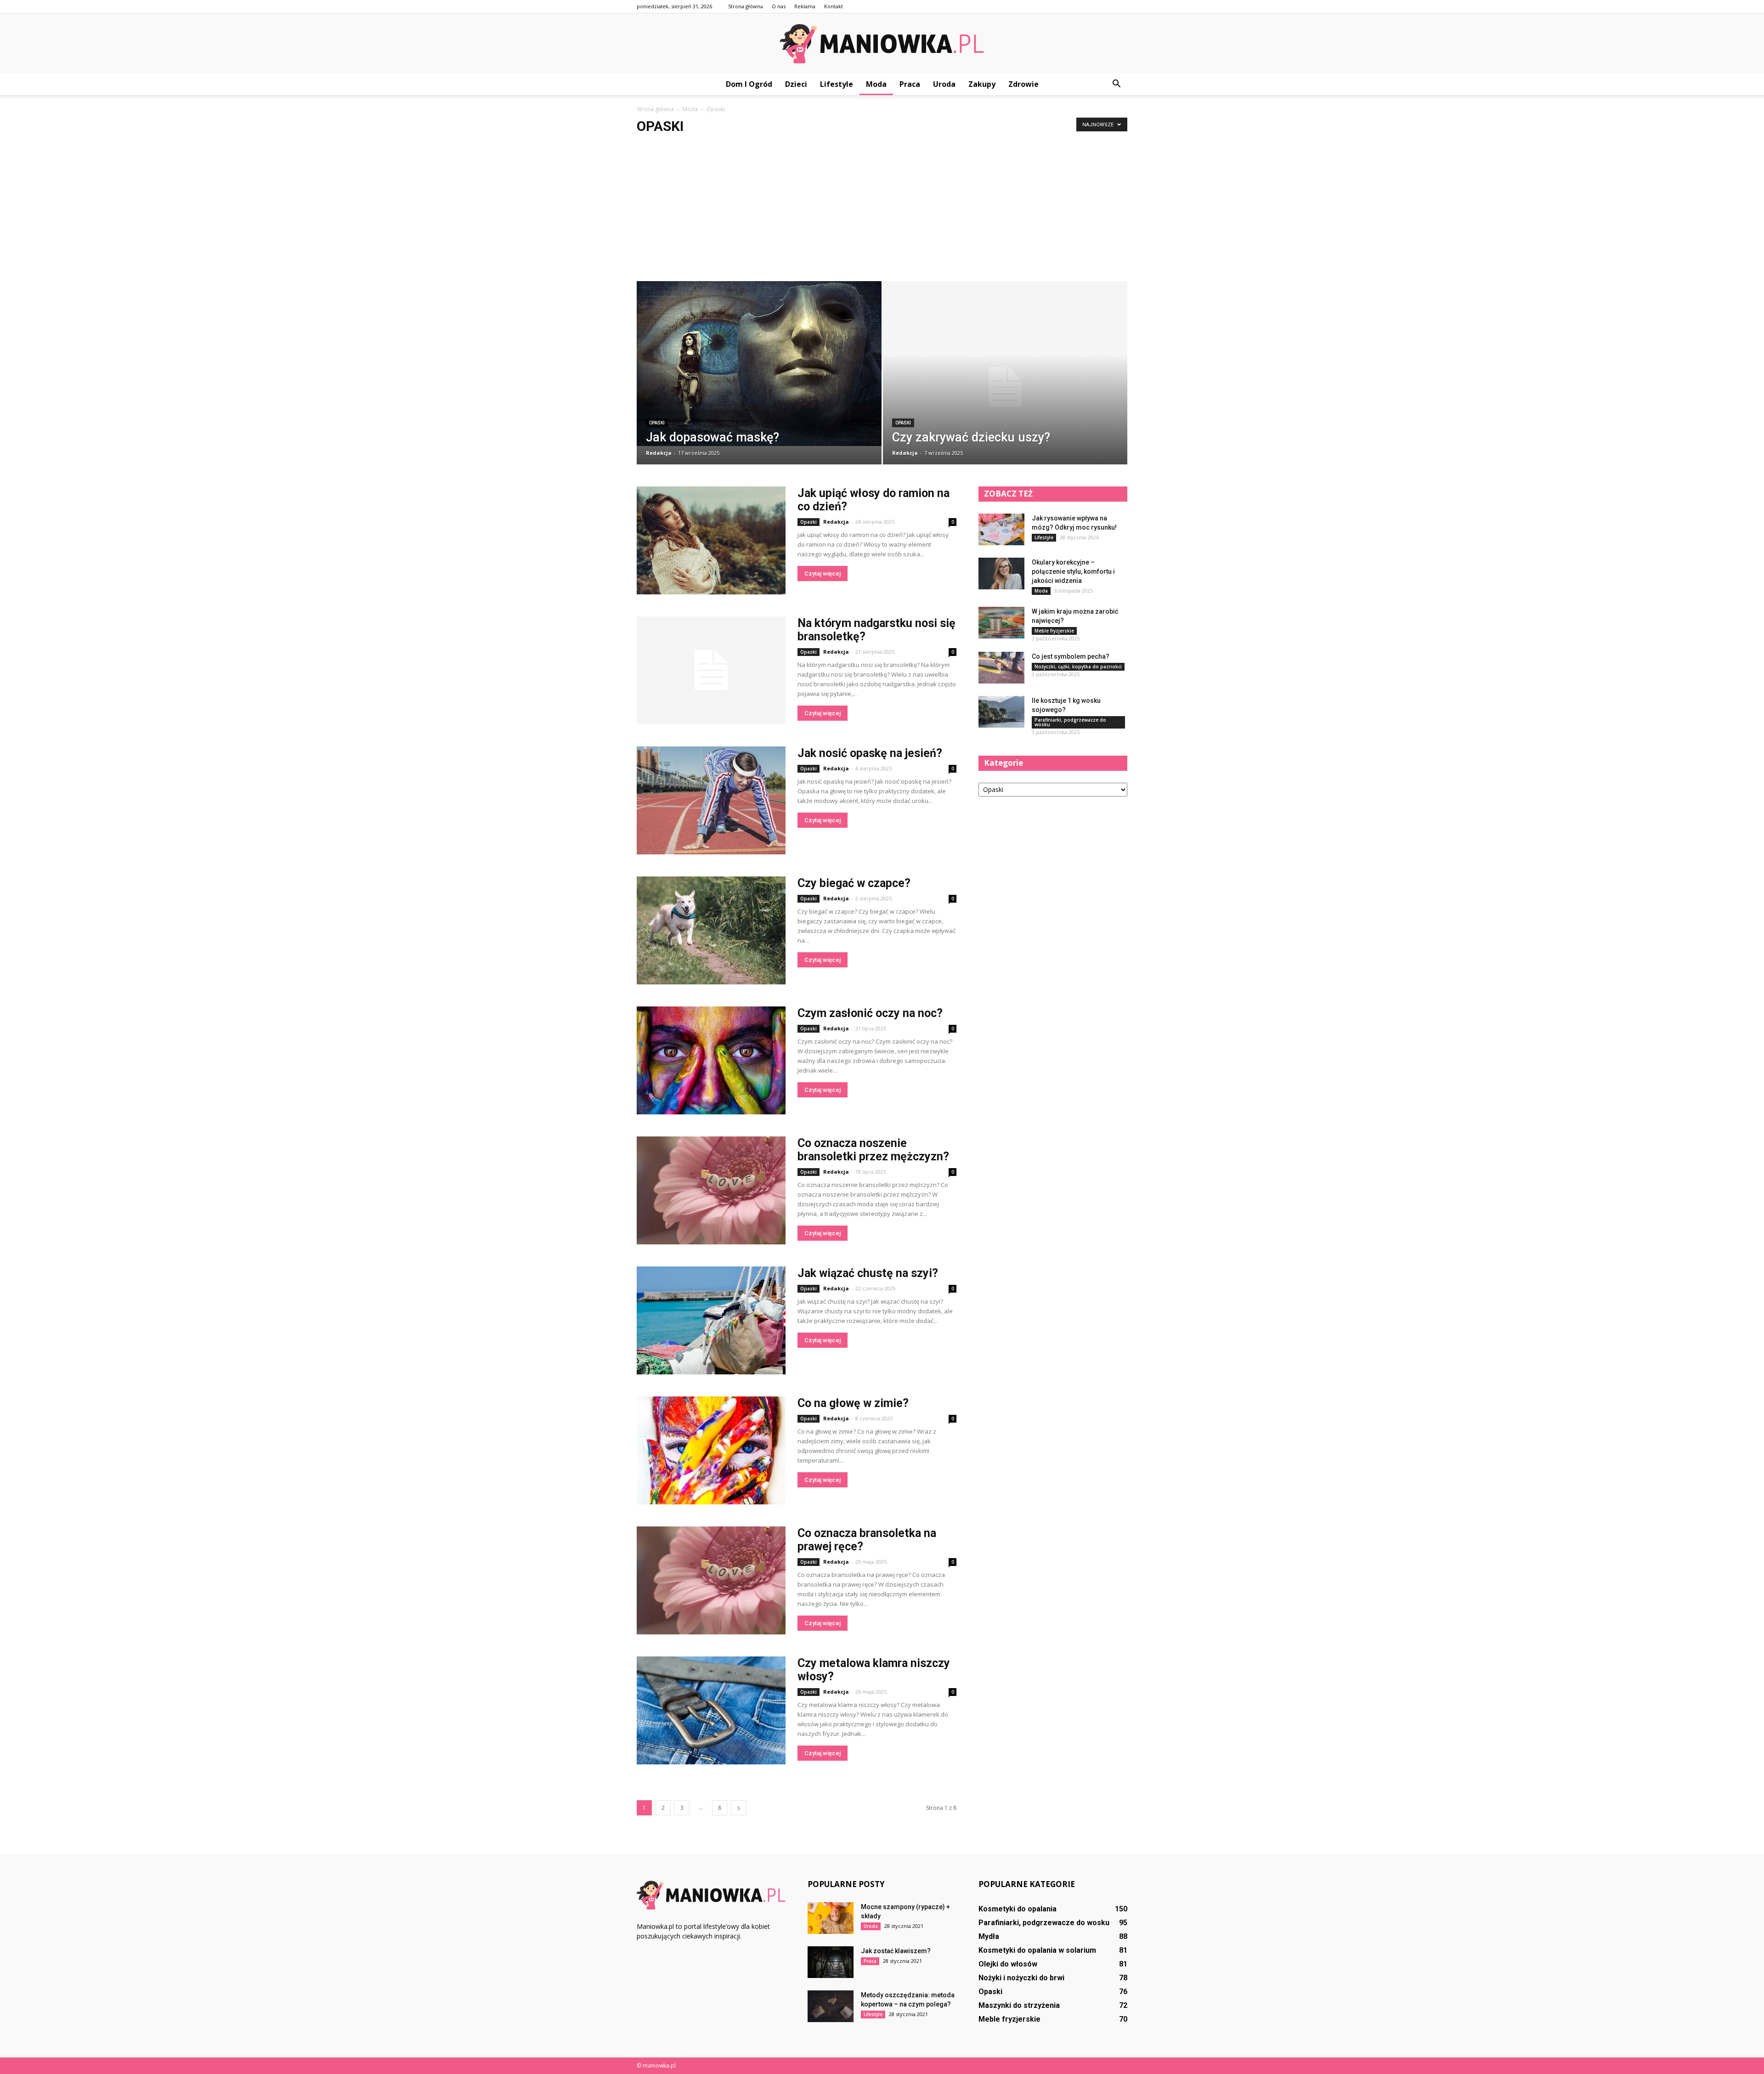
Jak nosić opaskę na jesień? (870, 753)
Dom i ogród (749, 84)
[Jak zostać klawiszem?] (831, 1962)
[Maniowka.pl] (882, 44)
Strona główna (746, 6)
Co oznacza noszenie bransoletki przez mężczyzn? (873, 1150)
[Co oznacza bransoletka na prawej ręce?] (711, 1580)
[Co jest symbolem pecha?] (1001, 668)
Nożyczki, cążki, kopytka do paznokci (1078, 667)
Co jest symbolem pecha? (1071, 656)
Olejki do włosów (1008, 1964)
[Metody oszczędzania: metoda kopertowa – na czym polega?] (831, 2006)
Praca (910, 84)
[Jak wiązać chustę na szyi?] (711, 1320)
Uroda (944, 84)
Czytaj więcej (823, 574)
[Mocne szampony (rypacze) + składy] (831, 1918)
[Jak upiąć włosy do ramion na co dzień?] (711, 540)
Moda (876, 84)
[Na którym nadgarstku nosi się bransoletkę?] (711, 670)
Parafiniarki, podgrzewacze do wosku (1070, 722)
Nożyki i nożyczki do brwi (1021, 1978)
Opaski (657, 423)
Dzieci (796, 84)
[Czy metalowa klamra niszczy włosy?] (711, 1710)
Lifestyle (837, 84)
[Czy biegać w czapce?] (711, 930)
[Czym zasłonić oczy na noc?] (711, 1060)
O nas (779, 6)
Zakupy (982, 84)
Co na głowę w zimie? (853, 1403)
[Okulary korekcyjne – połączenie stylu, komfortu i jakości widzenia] (1001, 574)
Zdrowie (1023, 84)
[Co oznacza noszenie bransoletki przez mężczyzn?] (711, 1190)
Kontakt (834, 6)
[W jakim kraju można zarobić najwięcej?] (1001, 623)
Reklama (805, 6)
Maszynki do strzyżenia (1019, 2005)
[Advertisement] (882, 212)
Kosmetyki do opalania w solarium (1037, 1950)
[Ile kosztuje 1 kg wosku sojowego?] (1001, 712)
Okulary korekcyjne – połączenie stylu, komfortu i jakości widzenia (1073, 571)
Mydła (989, 1936)
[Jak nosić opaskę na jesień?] (711, 800)
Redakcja (659, 453)
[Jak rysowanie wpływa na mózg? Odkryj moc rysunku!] (1001, 529)
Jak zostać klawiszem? (896, 1951)
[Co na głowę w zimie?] (711, 1450)
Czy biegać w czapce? (854, 883)
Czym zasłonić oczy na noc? (870, 1013)
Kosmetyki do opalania (1018, 1909)
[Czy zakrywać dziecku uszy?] (1005, 387)
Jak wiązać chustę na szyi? (868, 1273)
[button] (1116, 84)
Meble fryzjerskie (1054, 631)
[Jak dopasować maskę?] (759, 364)
